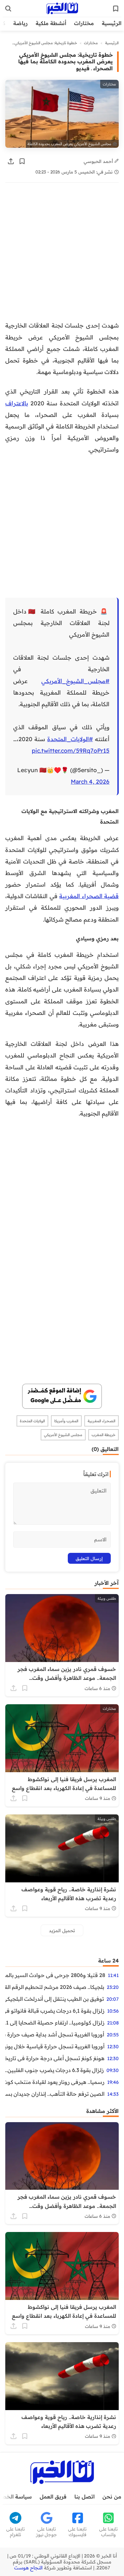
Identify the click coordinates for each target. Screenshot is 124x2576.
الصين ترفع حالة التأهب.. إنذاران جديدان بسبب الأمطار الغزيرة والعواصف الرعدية (55, 2094)
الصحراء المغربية (102, 1421)
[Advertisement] (62, 255)
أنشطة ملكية (51, 23)
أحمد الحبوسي (99, 161)
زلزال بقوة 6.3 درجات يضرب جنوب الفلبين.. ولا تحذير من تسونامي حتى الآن (55, 2070)
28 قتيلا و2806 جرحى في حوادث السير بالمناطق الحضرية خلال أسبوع (55, 1975)
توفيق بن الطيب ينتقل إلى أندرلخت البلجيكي (55, 1999)
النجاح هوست (28, 2568)
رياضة (21, 23)
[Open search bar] (8, 9)
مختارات (84, 23)
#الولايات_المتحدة (70, 739)
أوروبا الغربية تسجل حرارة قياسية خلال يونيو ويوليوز (55, 2046)
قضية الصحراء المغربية (89, 896)
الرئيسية (112, 23)
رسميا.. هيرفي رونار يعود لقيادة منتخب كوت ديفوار (55, 2082)
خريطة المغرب (103, 1435)
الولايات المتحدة (32, 1421)
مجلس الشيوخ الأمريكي (63, 1435)
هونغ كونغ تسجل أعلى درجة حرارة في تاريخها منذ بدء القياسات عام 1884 (55, 2058)
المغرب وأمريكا (66, 1421)
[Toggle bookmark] (22, 161)
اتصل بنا (84, 2497)
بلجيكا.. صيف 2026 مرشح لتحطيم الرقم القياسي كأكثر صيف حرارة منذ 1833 (55, 1987)
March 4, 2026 (90, 781)
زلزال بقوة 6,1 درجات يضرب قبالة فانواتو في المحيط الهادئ (55, 2011)
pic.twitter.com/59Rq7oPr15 (71, 750)
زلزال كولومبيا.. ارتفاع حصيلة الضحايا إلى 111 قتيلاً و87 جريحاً (55, 2023)
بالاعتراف (17, 403)
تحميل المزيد (62, 1930)
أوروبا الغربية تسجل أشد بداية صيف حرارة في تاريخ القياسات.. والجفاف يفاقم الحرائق (55, 2034)
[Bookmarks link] (116, 9)
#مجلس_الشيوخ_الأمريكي (75, 681)
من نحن (112, 2497)
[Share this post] (11, 161)
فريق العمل (53, 2497)
